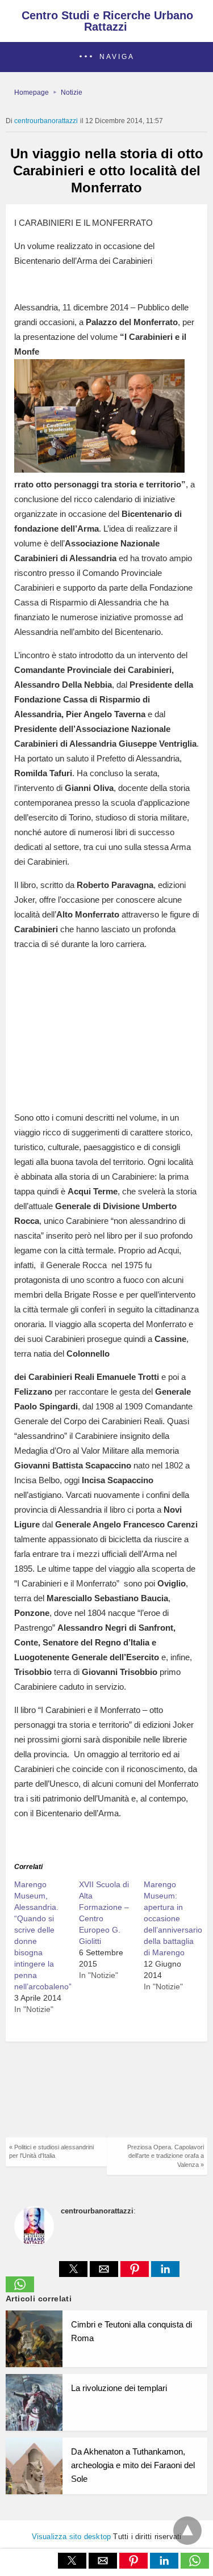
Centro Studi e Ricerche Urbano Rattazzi (107, 21)
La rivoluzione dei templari (119, 2388)
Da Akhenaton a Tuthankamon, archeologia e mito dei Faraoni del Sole (133, 2465)
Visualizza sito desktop (72, 2537)
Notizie (72, 92)
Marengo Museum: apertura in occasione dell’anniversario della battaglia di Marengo (173, 1918)
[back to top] (187, 2531)
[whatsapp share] (20, 2289)
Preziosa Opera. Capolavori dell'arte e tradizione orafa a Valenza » (166, 2156)
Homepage (32, 92)
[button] (106, 57)
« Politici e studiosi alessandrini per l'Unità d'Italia (51, 2151)
